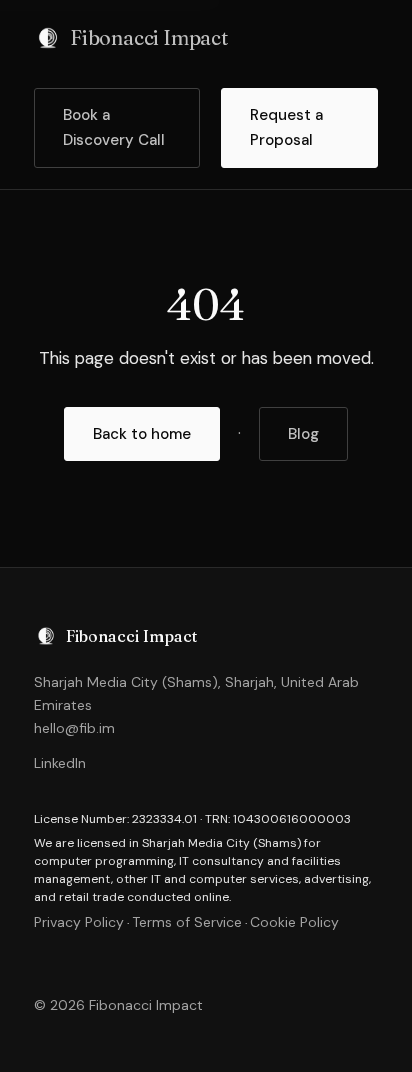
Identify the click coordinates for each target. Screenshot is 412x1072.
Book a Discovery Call (114, 127)
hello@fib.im (74, 728)
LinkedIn (60, 763)
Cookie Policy (294, 922)
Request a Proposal (286, 127)
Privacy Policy (79, 922)
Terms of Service (187, 922)
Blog (303, 434)
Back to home (142, 434)
